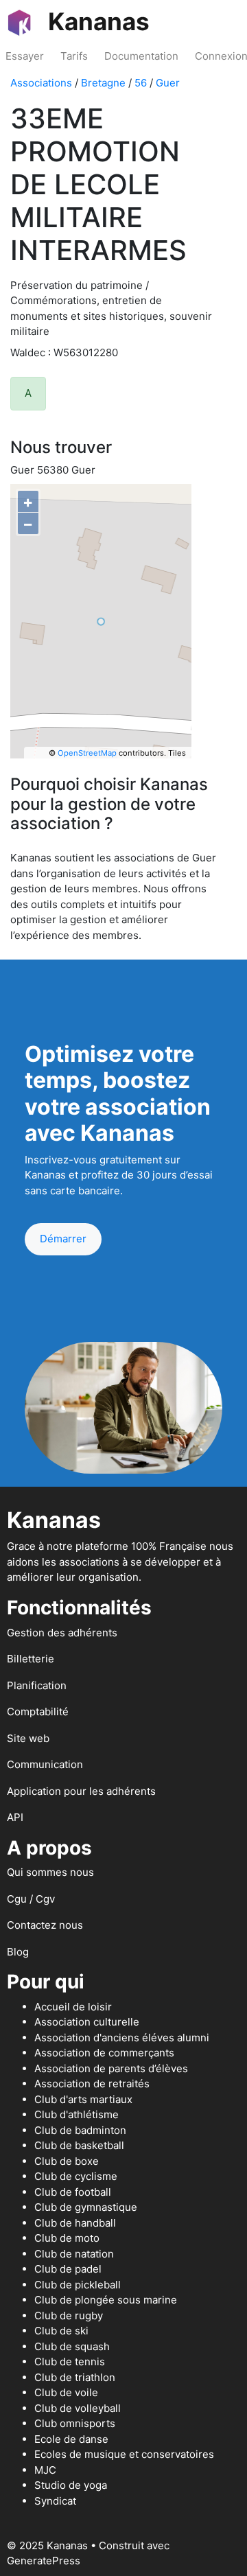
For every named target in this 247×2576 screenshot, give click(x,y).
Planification (37, 1685)
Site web (28, 1738)
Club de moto (67, 2238)
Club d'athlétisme (77, 2114)
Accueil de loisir (73, 2007)
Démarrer (63, 1239)
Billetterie (31, 1659)
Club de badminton (80, 2130)
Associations (41, 83)
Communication (45, 1764)
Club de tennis (70, 2362)
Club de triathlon (75, 2377)
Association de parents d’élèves (111, 2068)
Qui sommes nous (50, 1872)
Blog (18, 1952)
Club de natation (74, 2254)
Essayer (25, 56)
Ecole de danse (71, 2439)
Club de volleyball (78, 2408)
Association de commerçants (104, 2053)
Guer (168, 83)
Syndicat (55, 2501)
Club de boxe (67, 2161)
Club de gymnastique (86, 2207)
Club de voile (66, 2392)
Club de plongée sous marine (106, 2300)
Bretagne (103, 83)
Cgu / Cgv (31, 1899)
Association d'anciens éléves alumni (122, 2038)
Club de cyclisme (76, 2176)
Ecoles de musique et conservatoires (124, 2454)
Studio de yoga (71, 2485)
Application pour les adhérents (81, 1791)
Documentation (141, 56)
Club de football (73, 2192)
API (15, 1817)
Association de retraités (92, 2084)
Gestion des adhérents (62, 1633)
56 (141, 83)
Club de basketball (79, 2145)
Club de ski (61, 2331)
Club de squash (72, 2346)
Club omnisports (75, 2423)
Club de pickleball (78, 2285)
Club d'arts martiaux (83, 2099)
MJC (45, 2470)
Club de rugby (69, 2316)
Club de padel (68, 2269)
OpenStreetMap (87, 753)
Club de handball (75, 2223)
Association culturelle (87, 2022)
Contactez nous (45, 1925)
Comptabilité (38, 1711)
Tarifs (74, 56)
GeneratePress (44, 2561)
